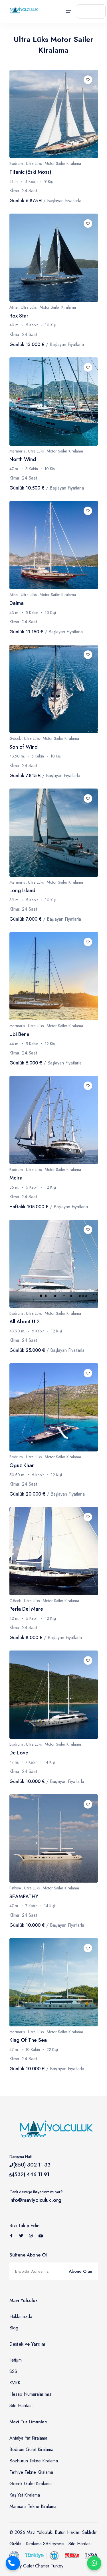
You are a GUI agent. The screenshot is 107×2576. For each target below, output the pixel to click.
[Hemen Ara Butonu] (13, 2563)
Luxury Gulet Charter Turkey (36, 2566)
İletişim (16, 2360)
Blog (14, 2328)
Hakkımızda (21, 2316)
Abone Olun (80, 2271)
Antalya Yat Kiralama (28, 2438)
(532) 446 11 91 (31, 2174)
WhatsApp (94, 2563)
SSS (13, 2371)
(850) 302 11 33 (32, 2165)
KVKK (15, 2383)
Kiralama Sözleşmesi (45, 2544)
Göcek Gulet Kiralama (31, 2484)
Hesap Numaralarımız (31, 2394)
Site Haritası (21, 2406)
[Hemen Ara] (13, 2563)
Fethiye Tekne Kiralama (31, 2472)
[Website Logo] (23, 10)
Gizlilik (16, 2544)
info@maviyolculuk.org (35, 2200)
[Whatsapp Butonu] (94, 2563)
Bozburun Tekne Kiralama (34, 2461)
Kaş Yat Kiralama (25, 2495)
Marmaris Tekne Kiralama (33, 2506)
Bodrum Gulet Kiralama (31, 2449)
